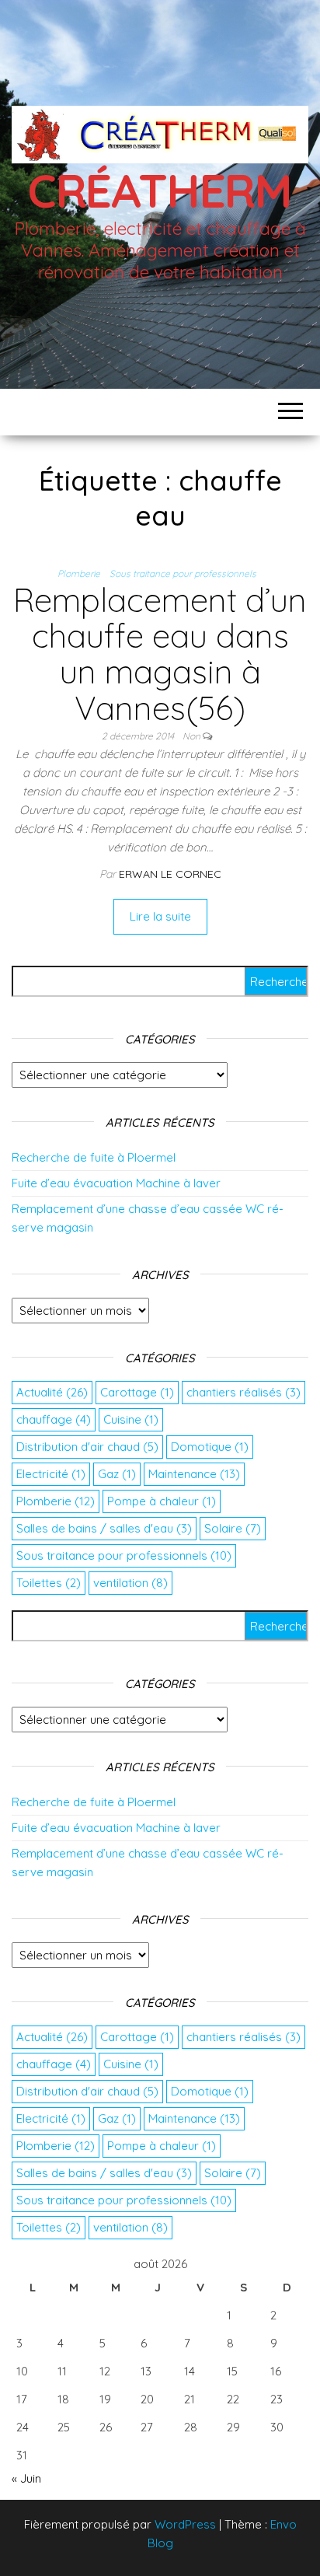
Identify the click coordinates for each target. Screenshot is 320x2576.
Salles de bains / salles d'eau (104, 1528)
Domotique (210, 1447)
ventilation (130, 1583)
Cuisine (131, 1419)
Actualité (52, 1392)
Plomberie (79, 573)
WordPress (185, 2524)
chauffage (54, 1419)
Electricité (51, 1474)
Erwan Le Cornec (170, 874)
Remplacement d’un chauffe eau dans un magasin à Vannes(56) (160, 654)
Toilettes (49, 1583)
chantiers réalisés (243, 1392)
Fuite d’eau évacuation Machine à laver (116, 1183)
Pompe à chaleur (162, 1501)
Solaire (233, 1528)
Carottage (137, 1392)
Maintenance (194, 1474)
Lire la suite (160, 916)
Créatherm (160, 190)
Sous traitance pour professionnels (183, 573)
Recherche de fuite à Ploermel (94, 1157)
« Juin (26, 2478)
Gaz (117, 1474)
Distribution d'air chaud (87, 1447)
